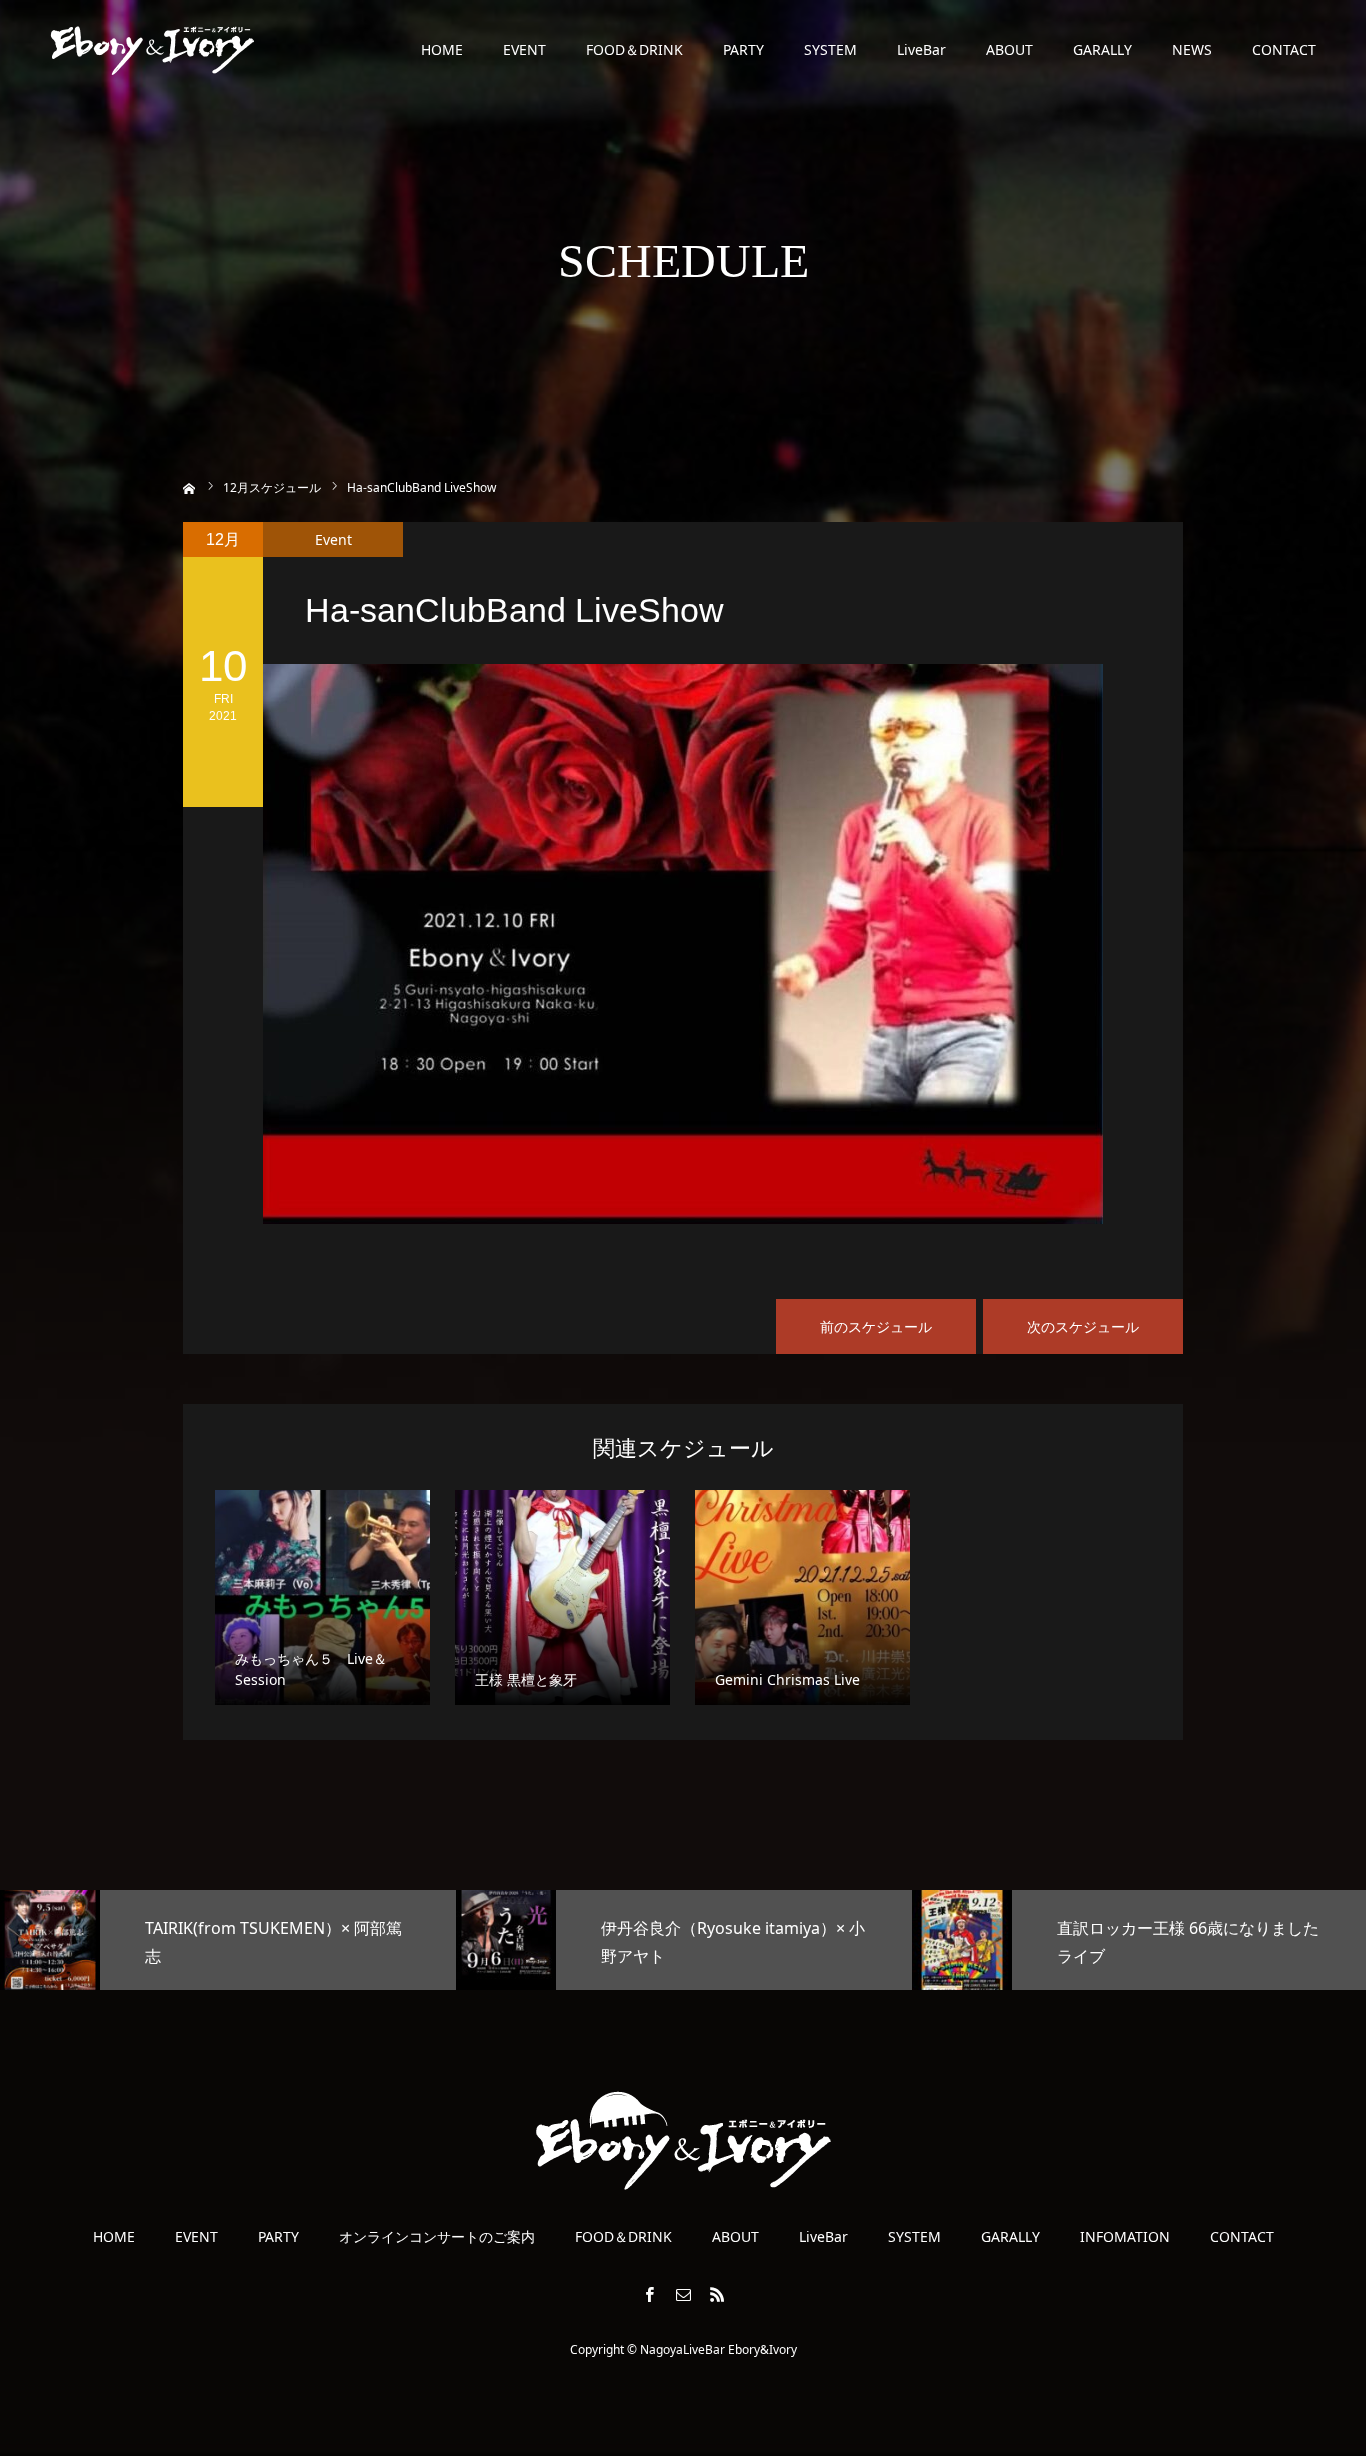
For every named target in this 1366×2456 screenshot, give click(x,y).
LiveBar (921, 49)
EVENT (524, 49)
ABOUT (1009, 49)
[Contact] (683, 2294)
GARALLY (1102, 49)
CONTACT (1284, 49)
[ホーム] (189, 486)
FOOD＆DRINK (634, 49)
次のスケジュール (1083, 1326)
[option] (228, 1940)
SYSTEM (830, 49)
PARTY (743, 49)
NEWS (1192, 49)
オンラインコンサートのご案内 (437, 2237)
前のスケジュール (876, 1326)
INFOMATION (1125, 2237)
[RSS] (717, 2294)
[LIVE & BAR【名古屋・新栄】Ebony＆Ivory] (152, 50)
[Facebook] (649, 2294)
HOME (442, 49)
